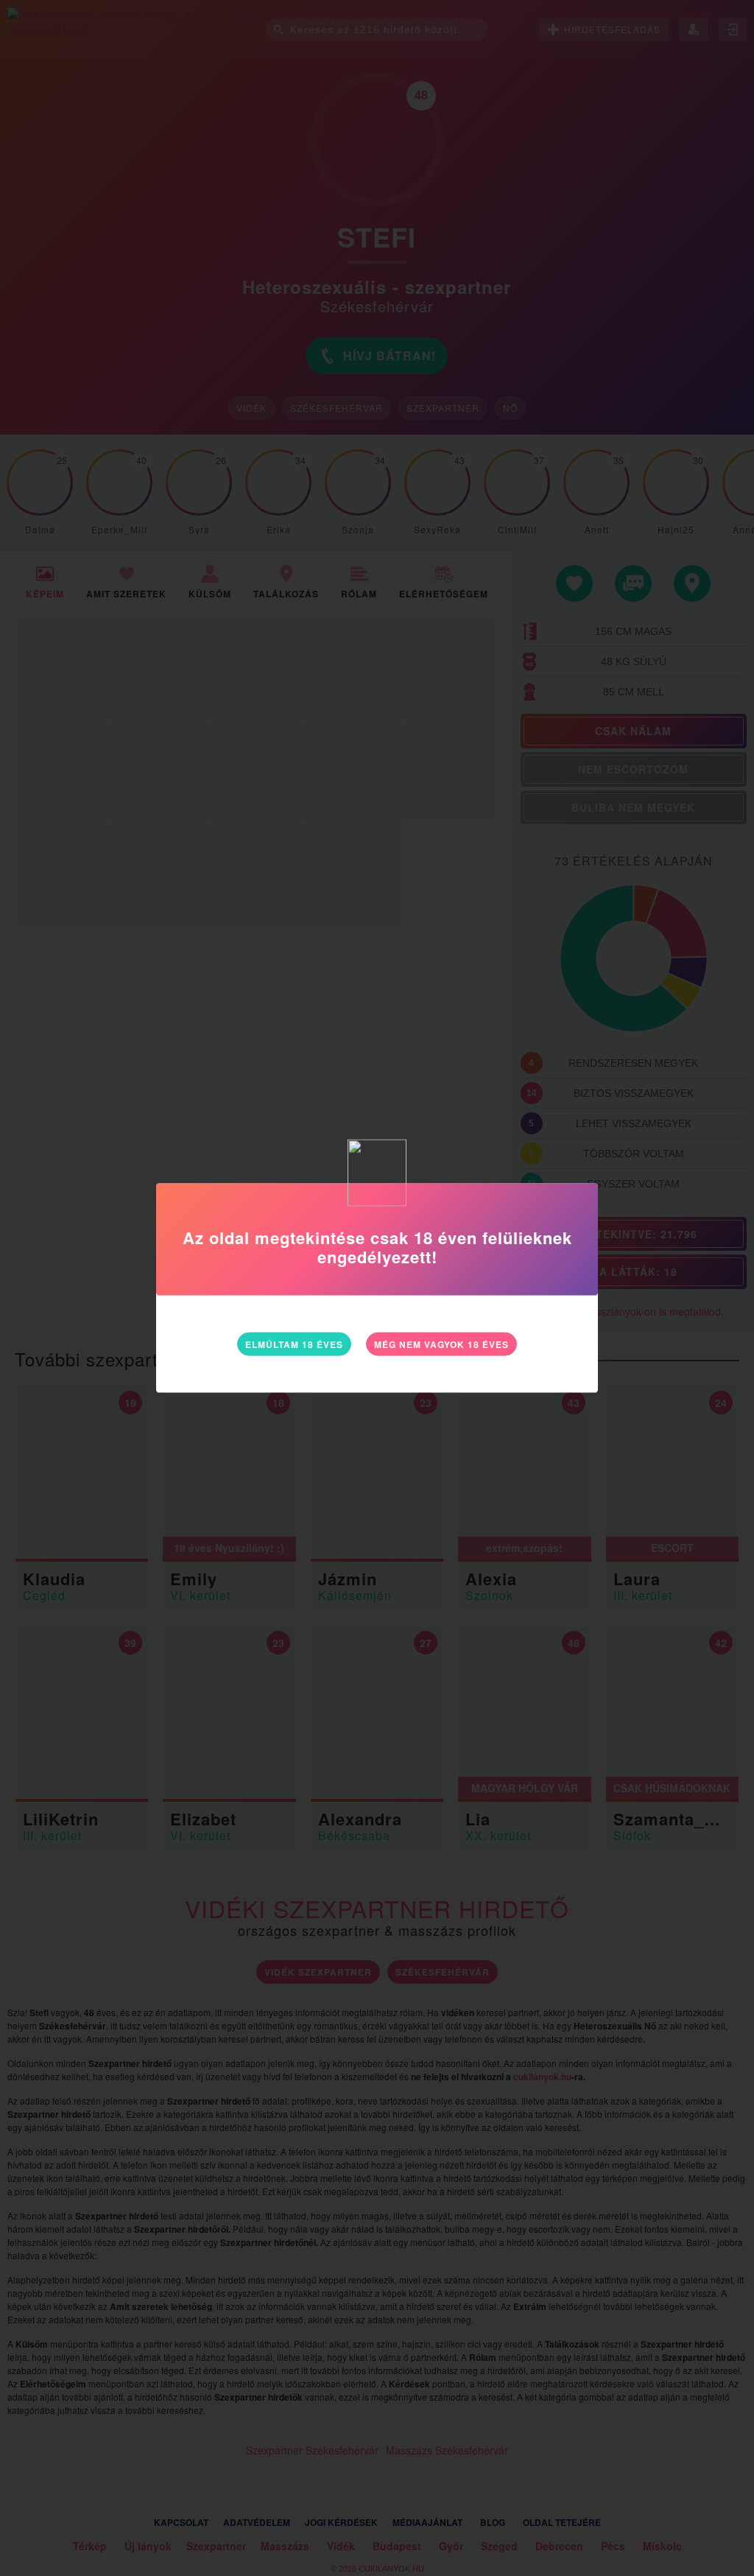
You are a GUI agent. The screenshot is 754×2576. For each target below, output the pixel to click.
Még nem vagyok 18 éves (441, 1344)
